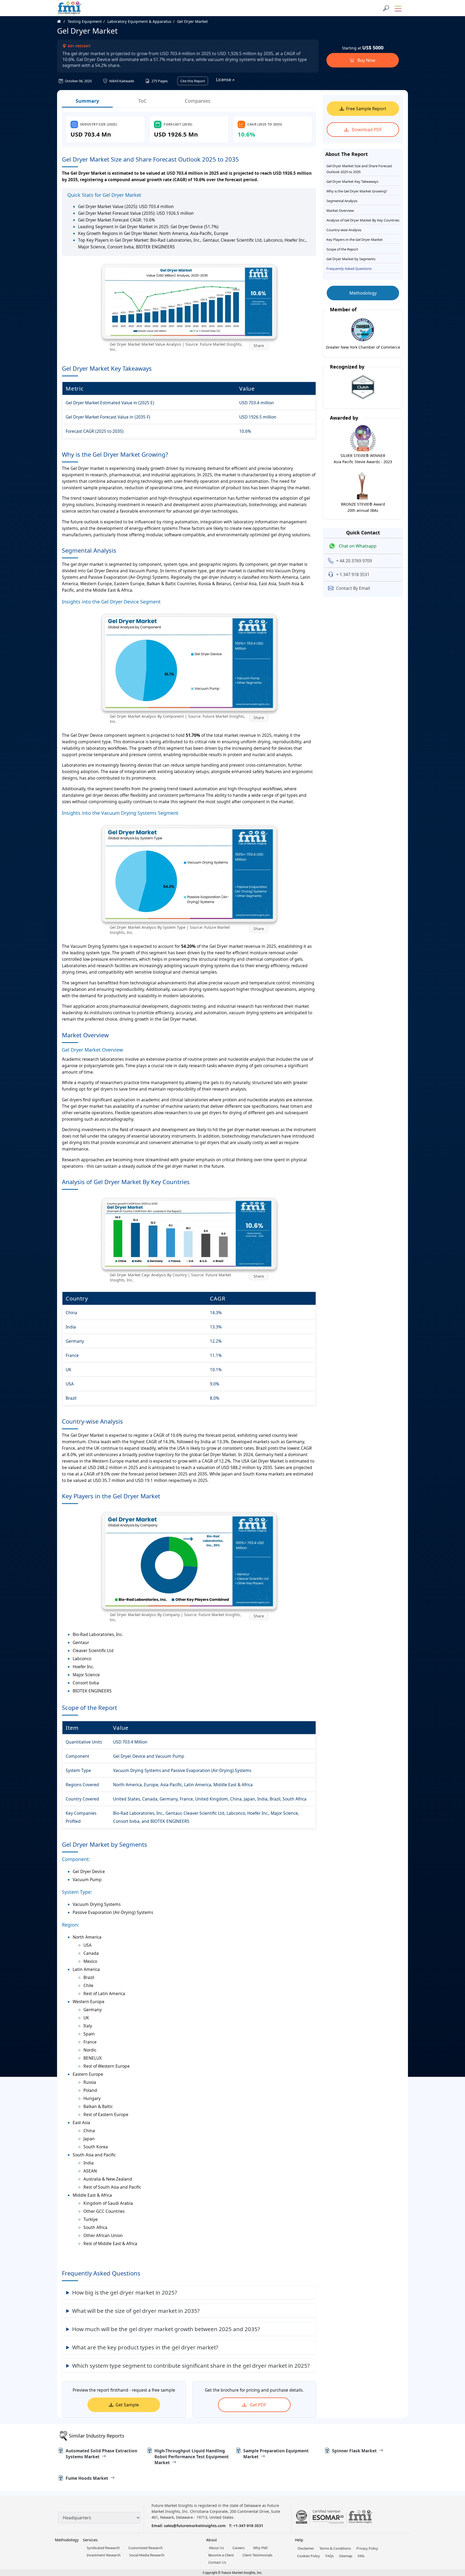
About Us (216, 2548)
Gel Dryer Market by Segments (351, 259)
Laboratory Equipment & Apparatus (139, 21)
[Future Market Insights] (70, 8)
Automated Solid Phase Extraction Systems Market (101, 2454)
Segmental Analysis (342, 201)
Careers (239, 2548)
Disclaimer (306, 2548)
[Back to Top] (452, 2530)
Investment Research (104, 2555)
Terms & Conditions (335, 2548)
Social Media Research (147, 2555)
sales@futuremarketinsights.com (195, 2526)
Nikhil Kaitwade (121, 81)
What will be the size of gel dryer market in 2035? (136, 2311)
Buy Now (366, 60)
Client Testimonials (257, 2555)
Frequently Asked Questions (349, 269)
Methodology (363, 293)
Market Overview (340, 210)
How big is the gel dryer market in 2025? (125, 2292)
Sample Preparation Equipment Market (276, 2454)
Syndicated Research (103, 2548)
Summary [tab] (87, 101)
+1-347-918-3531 (248, 2526)
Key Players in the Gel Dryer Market (355, 240)
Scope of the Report (342, 249)
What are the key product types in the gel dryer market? (145, 2347)
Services (90, 2540)
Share (259, 346)
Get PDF (257, 2405)
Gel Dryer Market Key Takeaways (352, 181)
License (224, 80)
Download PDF (366, 130)
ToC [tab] (142, 101)
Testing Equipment (85, 21)
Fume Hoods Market (87, 2478)
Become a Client (221, 2555)
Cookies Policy (309, 2556)
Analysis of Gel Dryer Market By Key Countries (363, 220)
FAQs (330, 2556)
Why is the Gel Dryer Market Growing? (357, 191)
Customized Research (146, 2548)
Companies (198, 101)
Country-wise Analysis (344, 230)
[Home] (62, 21)
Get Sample (127, 2405)
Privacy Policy (367, 2548)
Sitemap (346, 2556)
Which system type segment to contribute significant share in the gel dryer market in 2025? (191, 2366)
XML (361, 2556)
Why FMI (260, 2548)
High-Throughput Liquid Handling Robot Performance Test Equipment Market (192, 2457)
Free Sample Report (366, 109)
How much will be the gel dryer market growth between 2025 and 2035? (166, 2329)
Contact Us (217, 2562)
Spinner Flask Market (354, 2451)
